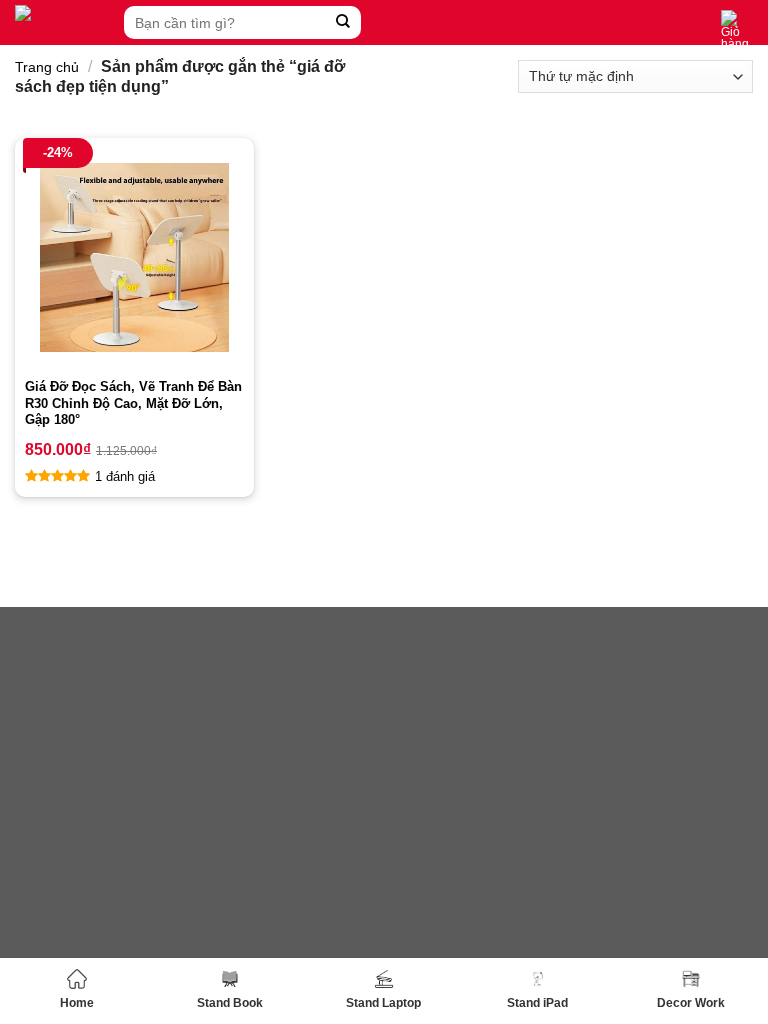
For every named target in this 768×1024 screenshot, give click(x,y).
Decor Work (691, 1003)
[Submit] (343, 22)
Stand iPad (537, 1003)
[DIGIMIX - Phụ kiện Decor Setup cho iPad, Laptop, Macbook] (64, 22)
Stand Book (230, 1003)
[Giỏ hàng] (737, 30)
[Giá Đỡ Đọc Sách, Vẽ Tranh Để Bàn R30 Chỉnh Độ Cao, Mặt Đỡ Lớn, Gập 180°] (134, 257)
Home (77, 1003)
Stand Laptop (383, 1003)
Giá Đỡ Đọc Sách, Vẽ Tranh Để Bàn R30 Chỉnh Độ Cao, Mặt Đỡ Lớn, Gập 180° (133, 403)
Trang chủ (47, 67)
